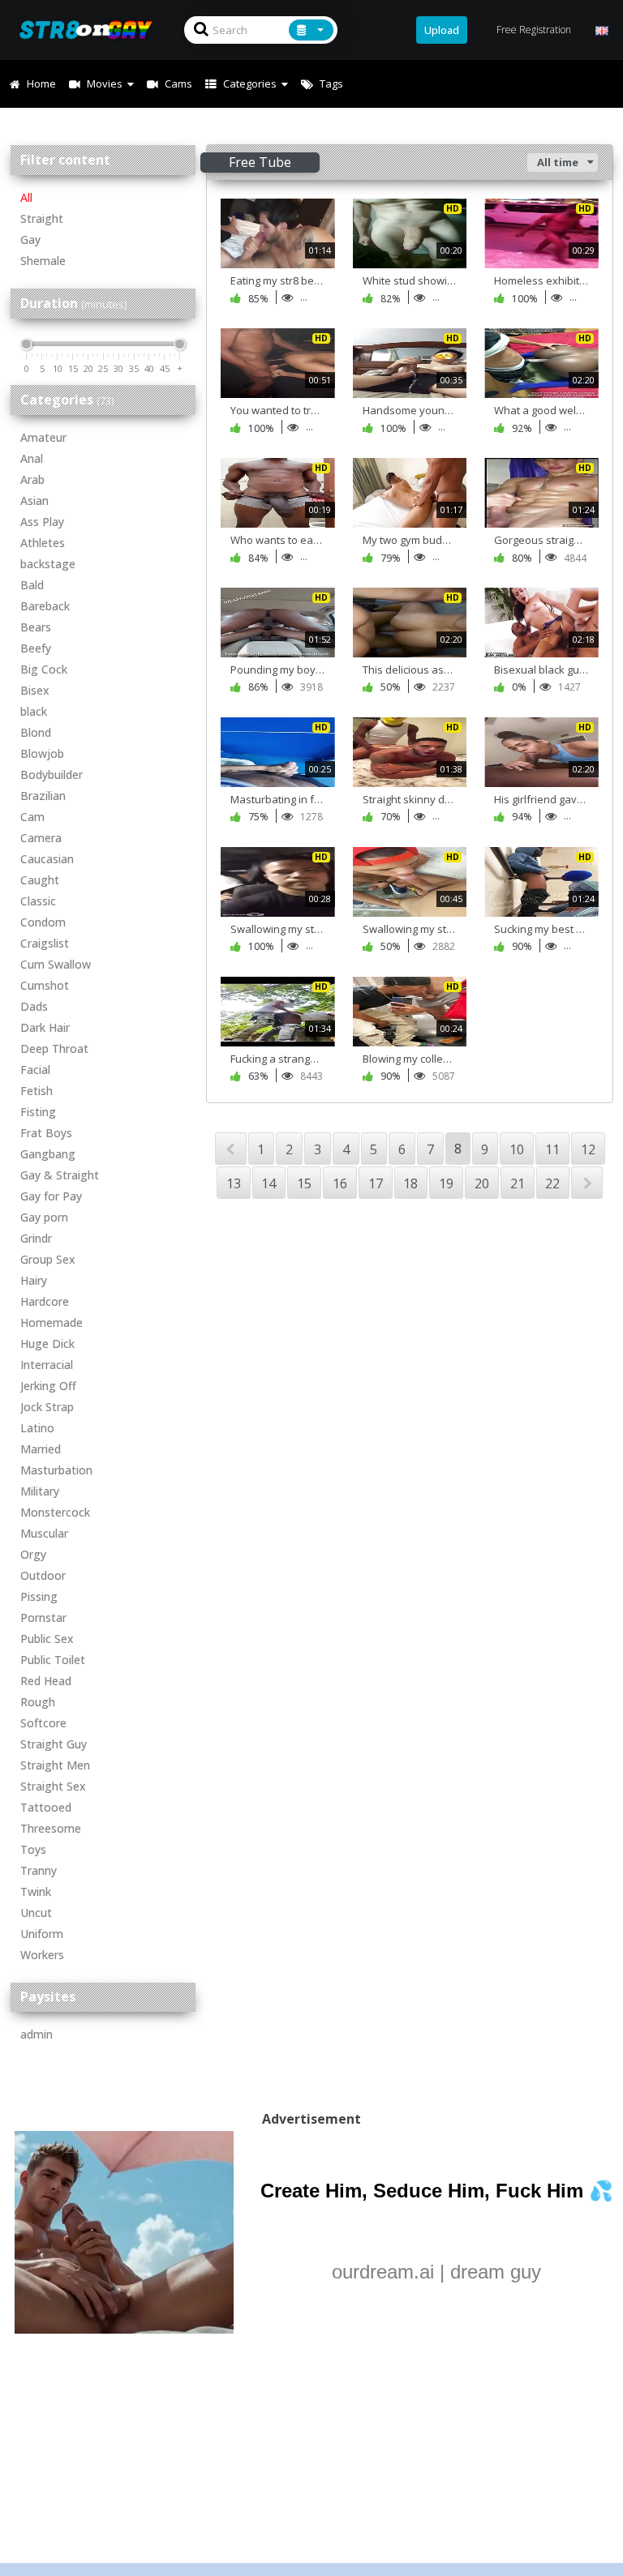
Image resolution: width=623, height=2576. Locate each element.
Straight (42, 218)
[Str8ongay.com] (91, 30)
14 (269, 1183)
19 (446, 1183)
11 (552, 1149)
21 (518, 1183)
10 (517, 1149)
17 (376, 1183)
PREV (231, 1149)
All (26, 197)
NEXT (587, 1183)
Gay (30, 240)
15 (304, 1183)
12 (588, 1149)
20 (482, 1183)
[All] (311, 30)
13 (234, 1183)
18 (410, 1183)
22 (552, 1183)
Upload (442, 30)
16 (340, 1183)
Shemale (43, 261)
